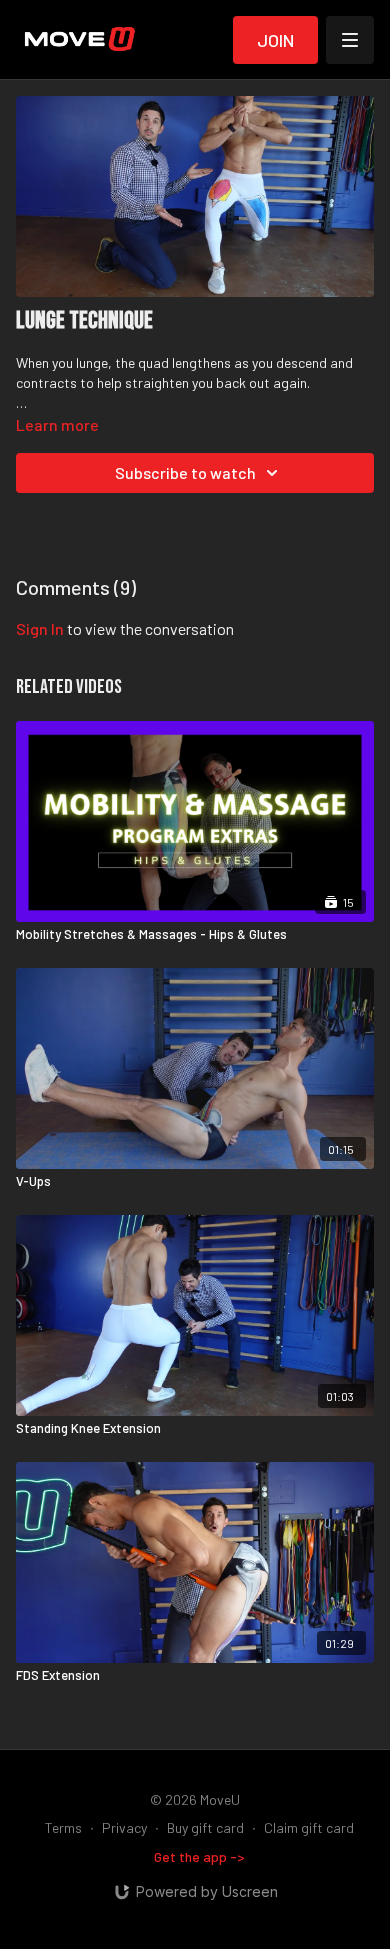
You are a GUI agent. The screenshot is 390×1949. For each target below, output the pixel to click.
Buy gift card (205, 1827)
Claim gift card (309, 1827)
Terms (63, 1827)
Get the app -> (199, 1856)
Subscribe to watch (185, 472)
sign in (40, 628)
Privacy (124, 1827)
